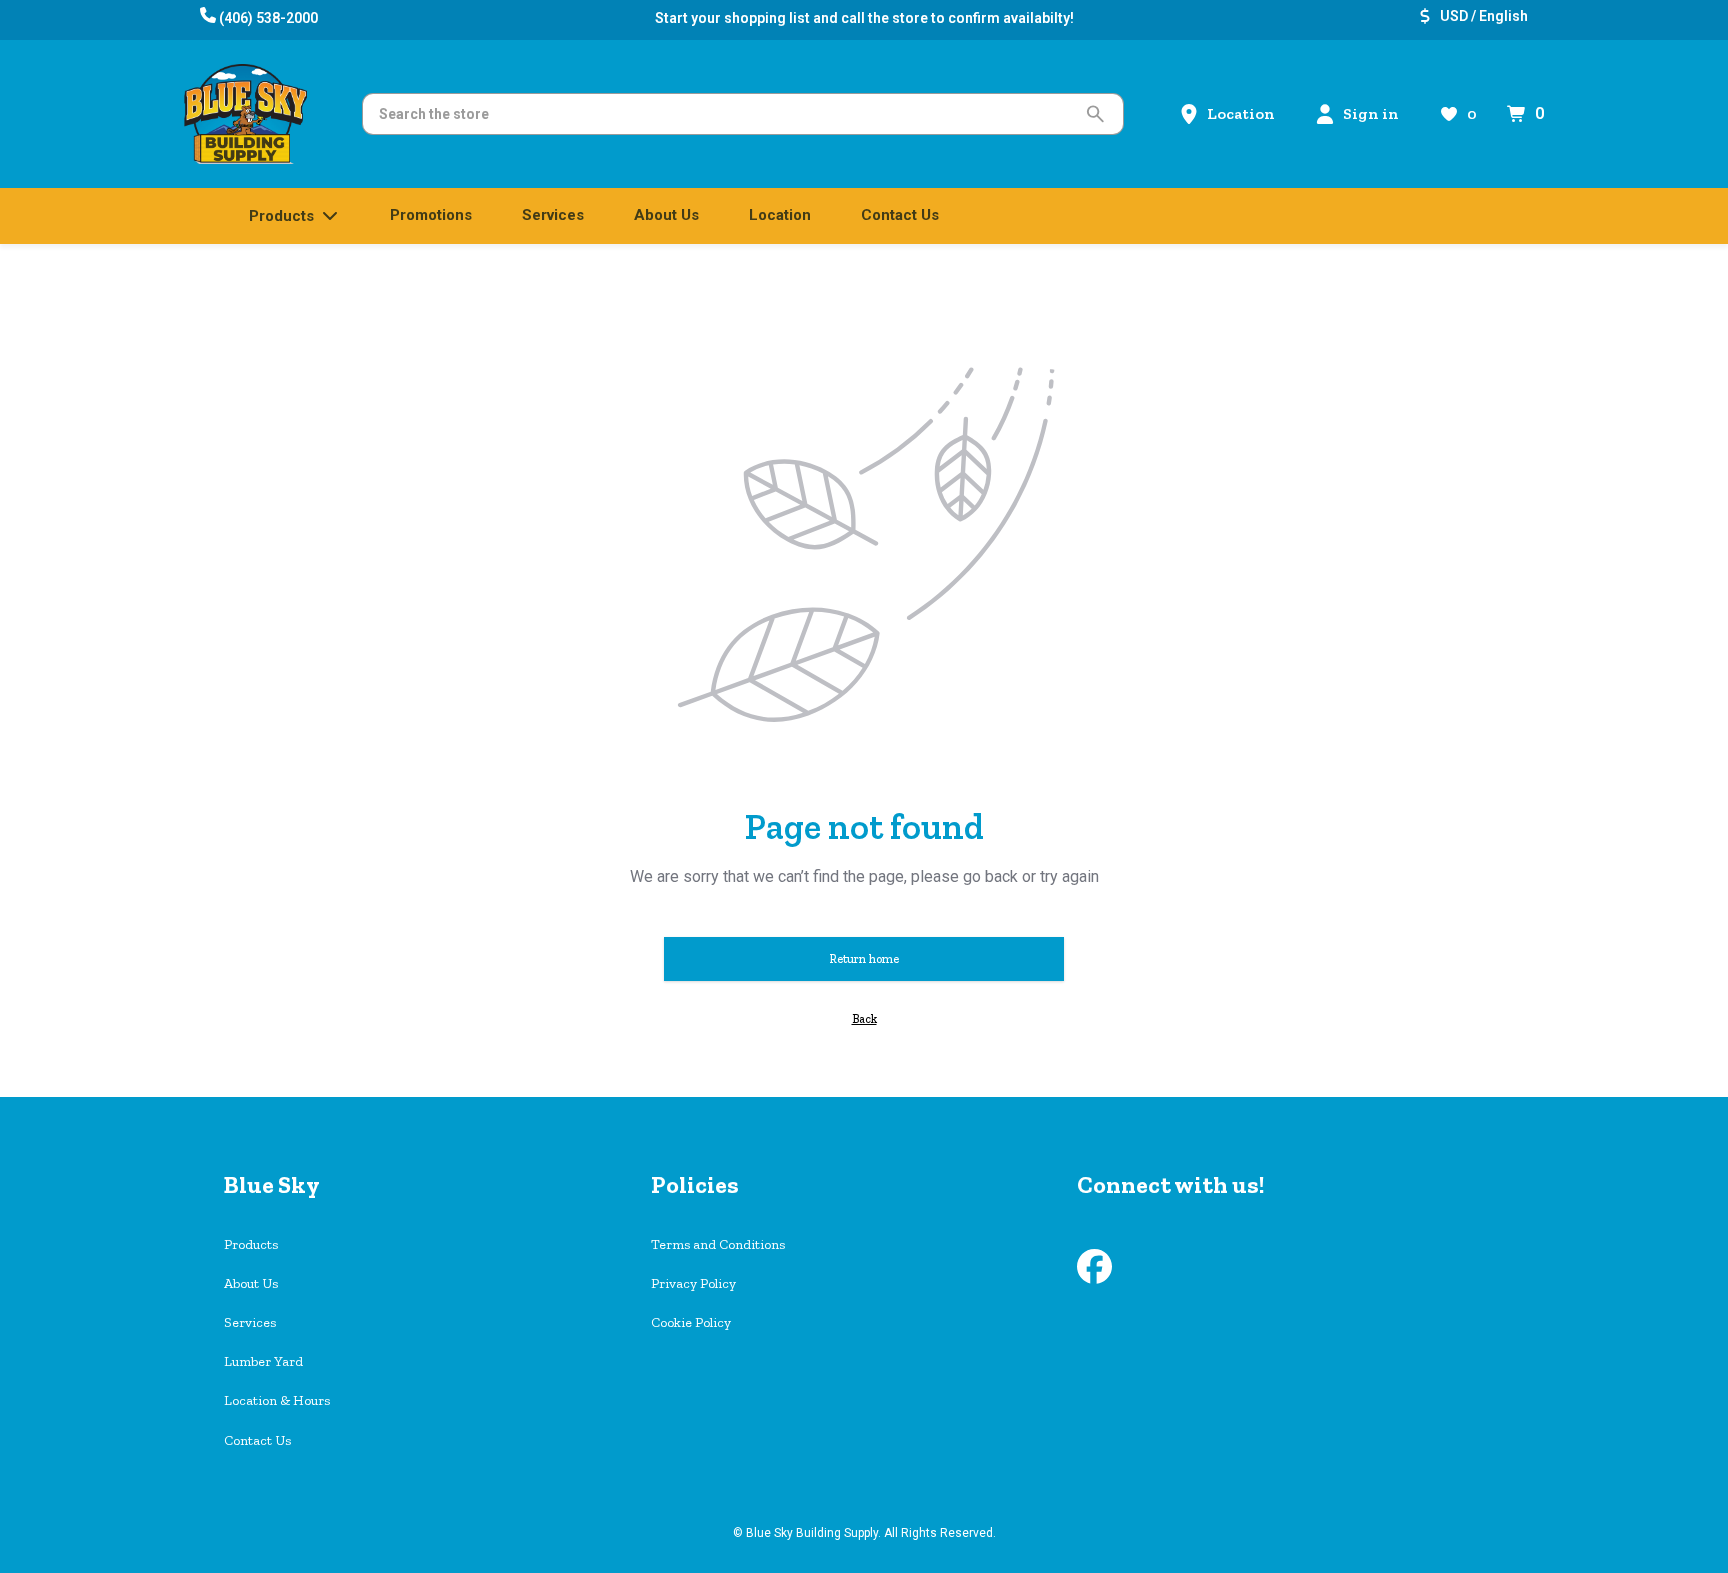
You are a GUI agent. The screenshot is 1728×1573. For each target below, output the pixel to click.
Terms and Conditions (718, 1244)
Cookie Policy (691, 1322)
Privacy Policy (693, 1283)
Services (250, 1322)
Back (864, 1019)
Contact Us (257, 1440)
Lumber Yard (263, 1361)
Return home (864, 959)
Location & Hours (277, 1400)
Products (251, 1244)
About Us (251, 1283)
